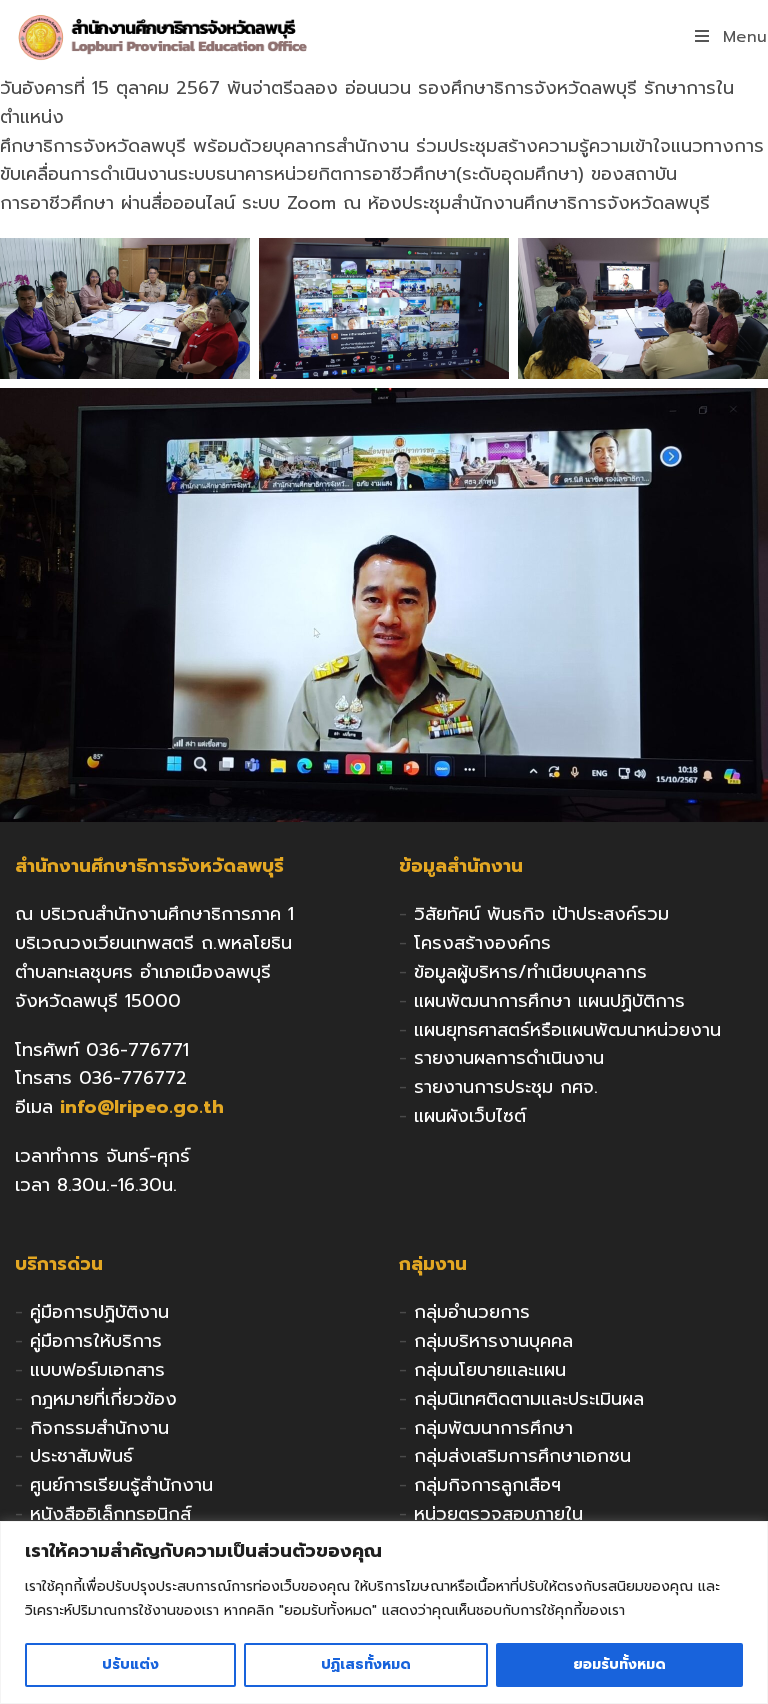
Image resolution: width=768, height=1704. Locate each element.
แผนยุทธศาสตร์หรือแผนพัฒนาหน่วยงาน (567, 1030)
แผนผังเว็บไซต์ (470, 1116)
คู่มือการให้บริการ (96, 1341)
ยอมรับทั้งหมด (619, 1664)
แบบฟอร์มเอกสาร (97, 1370)
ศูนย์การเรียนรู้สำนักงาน (121, 1485)
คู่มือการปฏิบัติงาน (99, 1312)
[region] (384, 1612)
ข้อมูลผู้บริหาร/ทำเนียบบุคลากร (530, 972)
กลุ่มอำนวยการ (472, 1312)
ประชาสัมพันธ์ (81, 1456)
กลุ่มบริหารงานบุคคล (493, 1341)
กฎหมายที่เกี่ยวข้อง (103, 1399)
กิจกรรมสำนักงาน (99, 1428)
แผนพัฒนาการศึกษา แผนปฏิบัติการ (549, 1001)
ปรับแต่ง (130, 1664)
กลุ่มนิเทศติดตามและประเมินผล (529, 1399)
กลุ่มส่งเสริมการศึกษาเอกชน (522, 1456)
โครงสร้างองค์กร (482, 943)
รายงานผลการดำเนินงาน (509, 1058)
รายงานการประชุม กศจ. (506, 1087)
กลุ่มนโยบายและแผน (490, 1370)
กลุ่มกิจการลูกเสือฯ (487, 1485)
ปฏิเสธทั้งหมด (366, 1664)
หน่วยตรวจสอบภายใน (498, 1514)
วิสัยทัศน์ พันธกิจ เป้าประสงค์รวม (541, 914)
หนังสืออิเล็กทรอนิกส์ (110, 1514)
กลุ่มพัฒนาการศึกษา (493, 1428)
